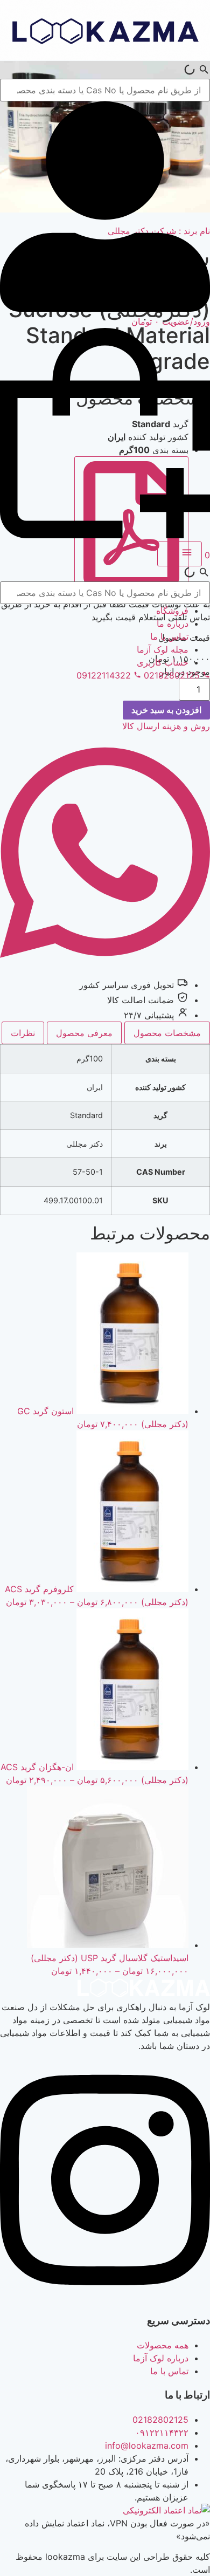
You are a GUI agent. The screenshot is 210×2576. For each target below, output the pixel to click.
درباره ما (173, 624)
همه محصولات (163, 2345)
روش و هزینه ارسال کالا (166, 726)
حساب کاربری (163, 662)
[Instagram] (105, 2297)
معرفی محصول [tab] (84, 1033)
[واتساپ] (105, 970)
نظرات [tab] (23, 1033)
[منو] (180, 554)
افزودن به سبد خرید (166, 710)
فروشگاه (172, 611)
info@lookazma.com (147, 2445)
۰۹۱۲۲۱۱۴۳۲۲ (162, 2433)
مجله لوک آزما (163, 649)
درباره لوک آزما (161, 2358)
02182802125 (160, 2420)
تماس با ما (169, 636)
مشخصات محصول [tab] (167, 1033)
